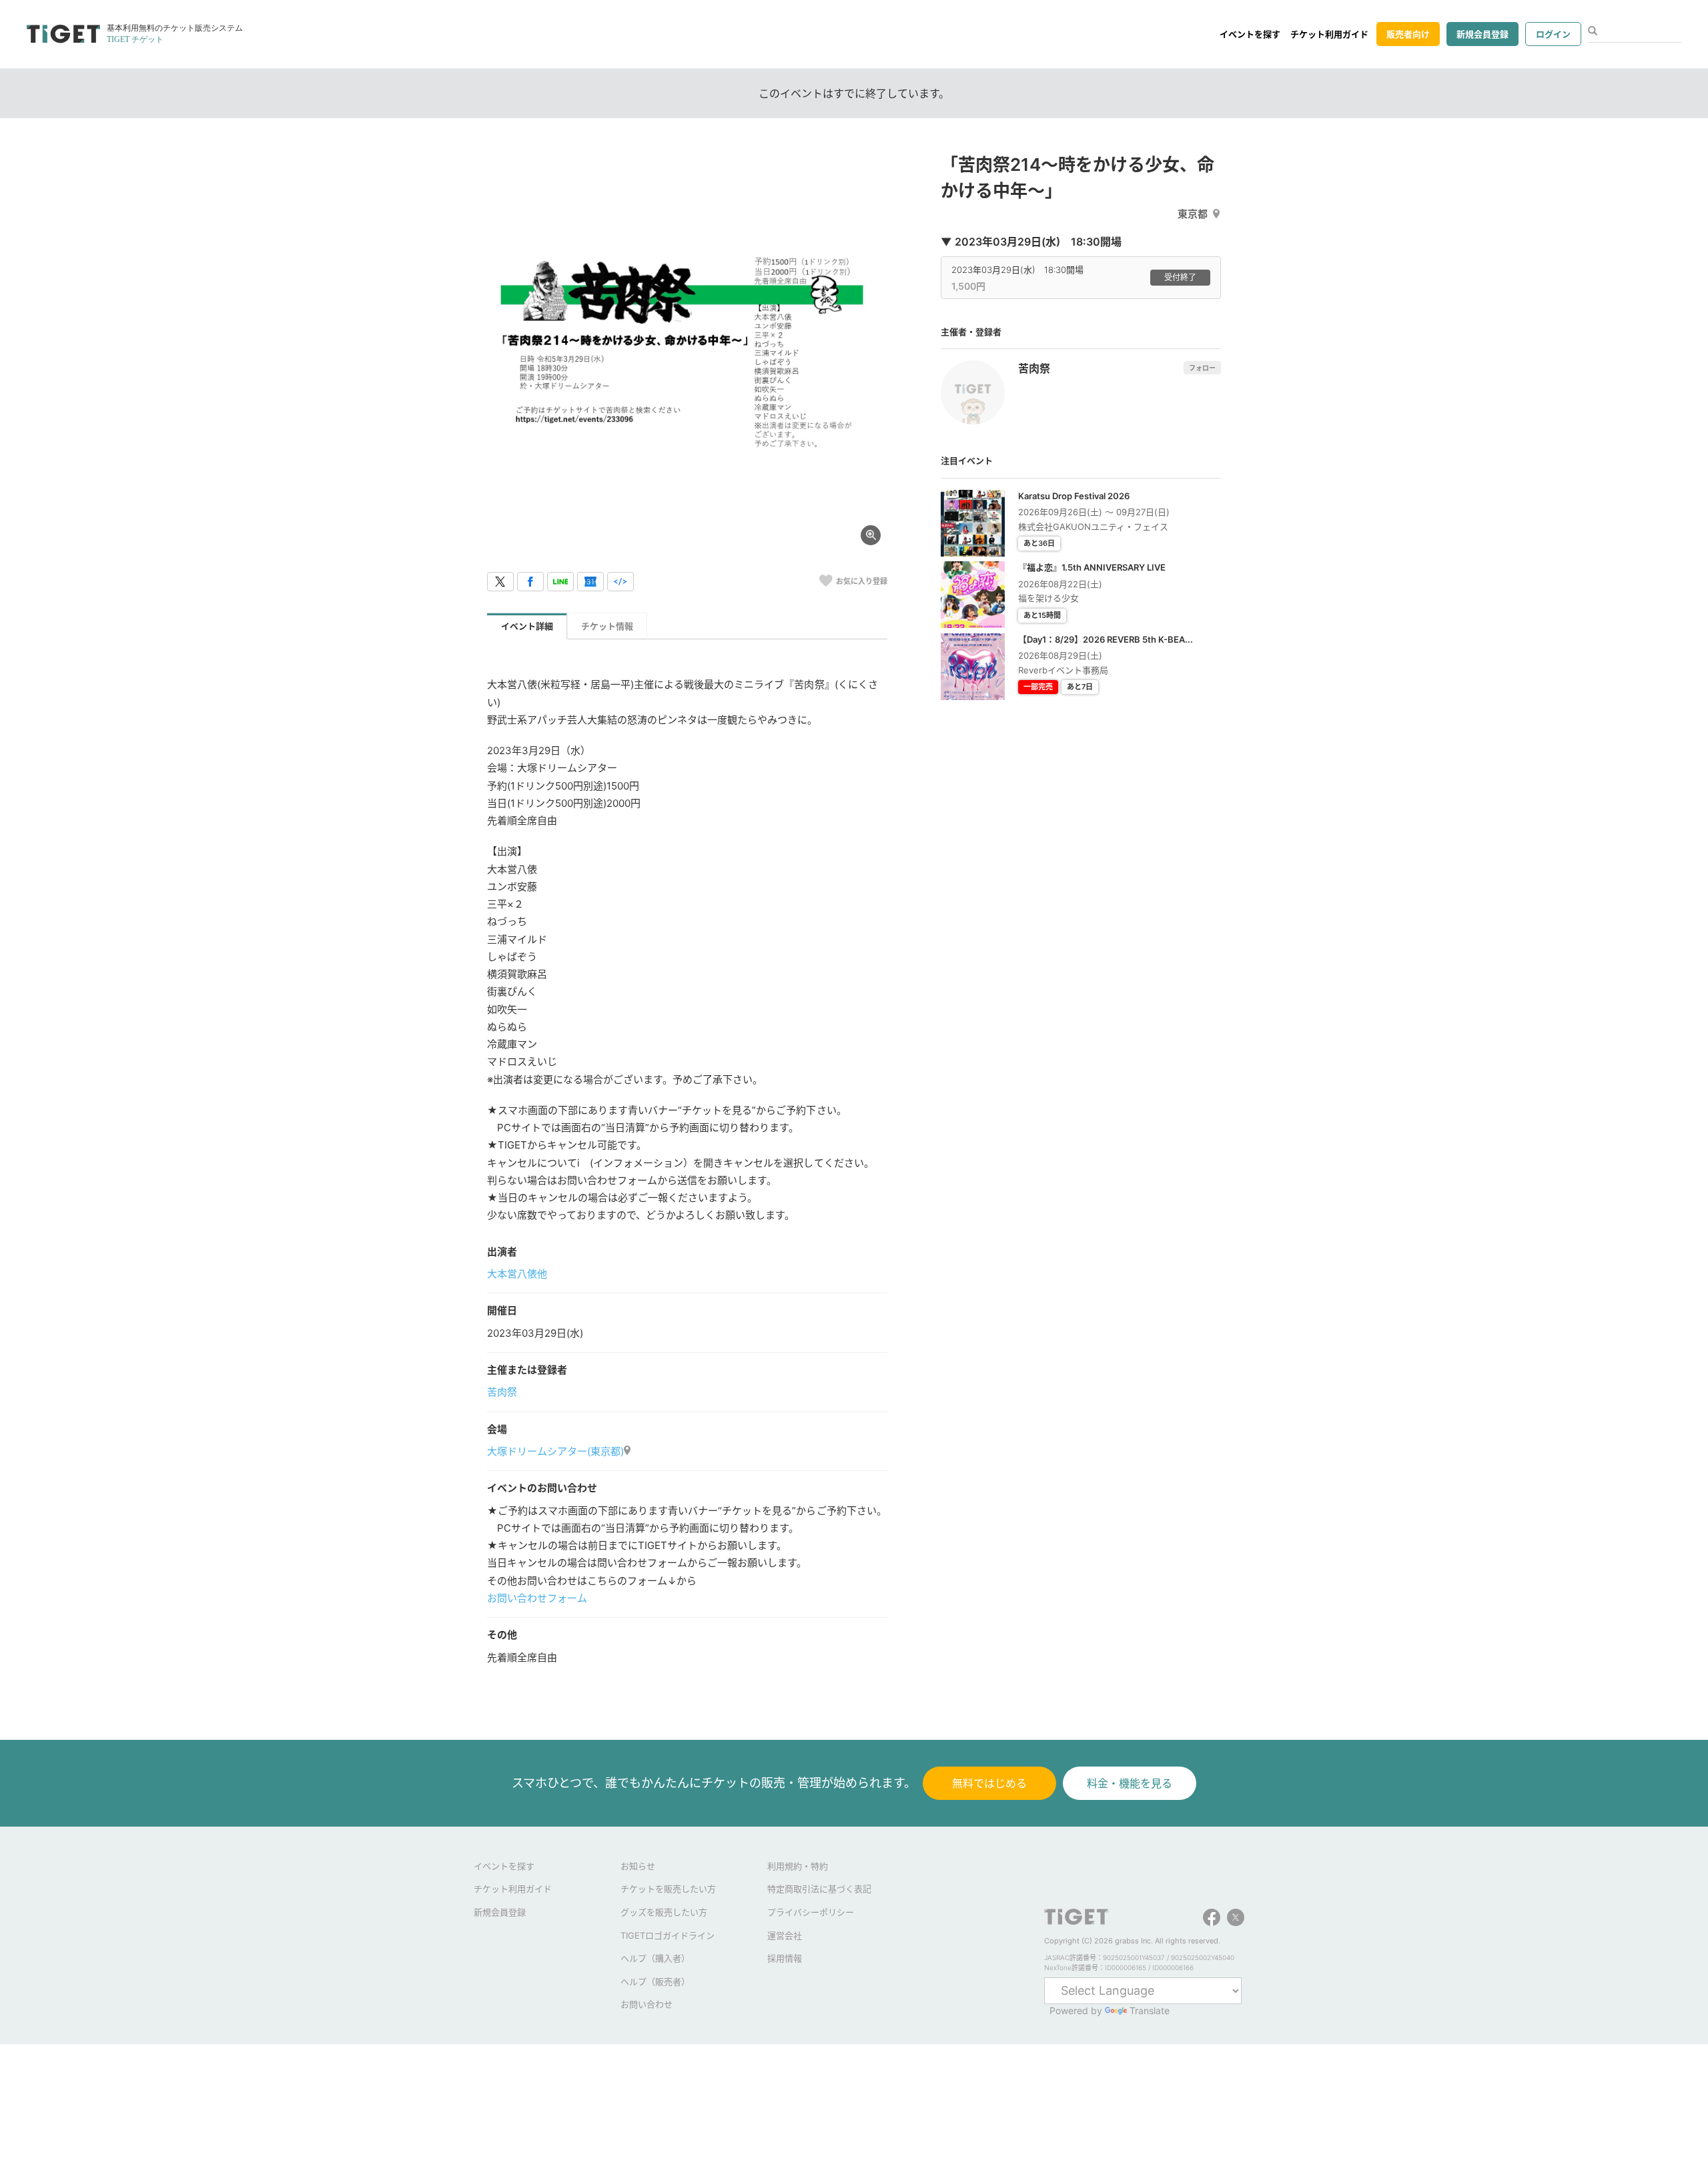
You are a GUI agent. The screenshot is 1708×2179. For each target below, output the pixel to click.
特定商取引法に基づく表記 (819, 1889)
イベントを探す (1250, 34)
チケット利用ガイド (1329, 34)
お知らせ (638, 1866)
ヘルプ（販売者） (655, 1981)
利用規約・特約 (798, 1866)
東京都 (1193, 214)
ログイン (1553, 34)
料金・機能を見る (1130, 1783)
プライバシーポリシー (811, 1912)
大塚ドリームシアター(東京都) (555, 1451)
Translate (1150, 2010)
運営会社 (785, 1935)
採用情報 (785, 1958)
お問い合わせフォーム (537, 1598)
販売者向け (1408, 34)
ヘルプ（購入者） (655, 1958)
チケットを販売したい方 (668, 1889)
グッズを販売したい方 (664, 1912)
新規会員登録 (1482, 34)
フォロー (1202, 368)
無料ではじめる (989, 1783)
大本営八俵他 (517, 1274)
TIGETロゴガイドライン (668, 1935)
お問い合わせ (647, 2004)
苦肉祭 (502, 1392)
